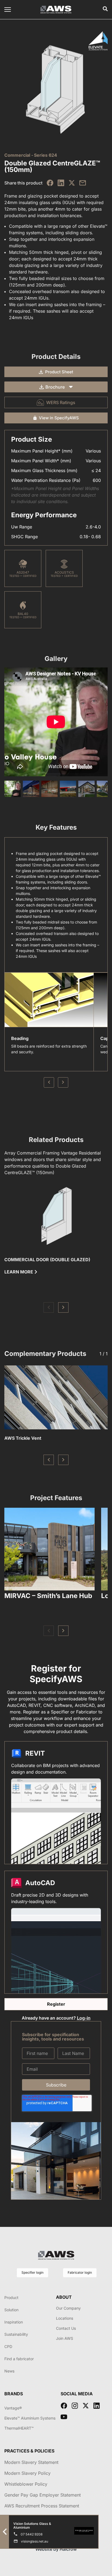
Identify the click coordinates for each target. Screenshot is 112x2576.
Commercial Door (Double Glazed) (47, 1260)
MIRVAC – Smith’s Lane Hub (48, 1596)
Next (63, 1082)
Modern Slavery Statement (31, 2462)
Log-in (84, 2018)
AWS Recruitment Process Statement (42, 2506)
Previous (49, 1082)
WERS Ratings (61, 402)
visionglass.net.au (35, 2541)
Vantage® (13, 2408)
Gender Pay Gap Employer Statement (43, 2495)
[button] (49, 1307)
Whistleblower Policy (26, 2484)
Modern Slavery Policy (27, 2473)
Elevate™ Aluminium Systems (30, 2418)
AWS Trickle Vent (23, 1438)
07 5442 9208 (32, 2534)
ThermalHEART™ (19, 2428)
